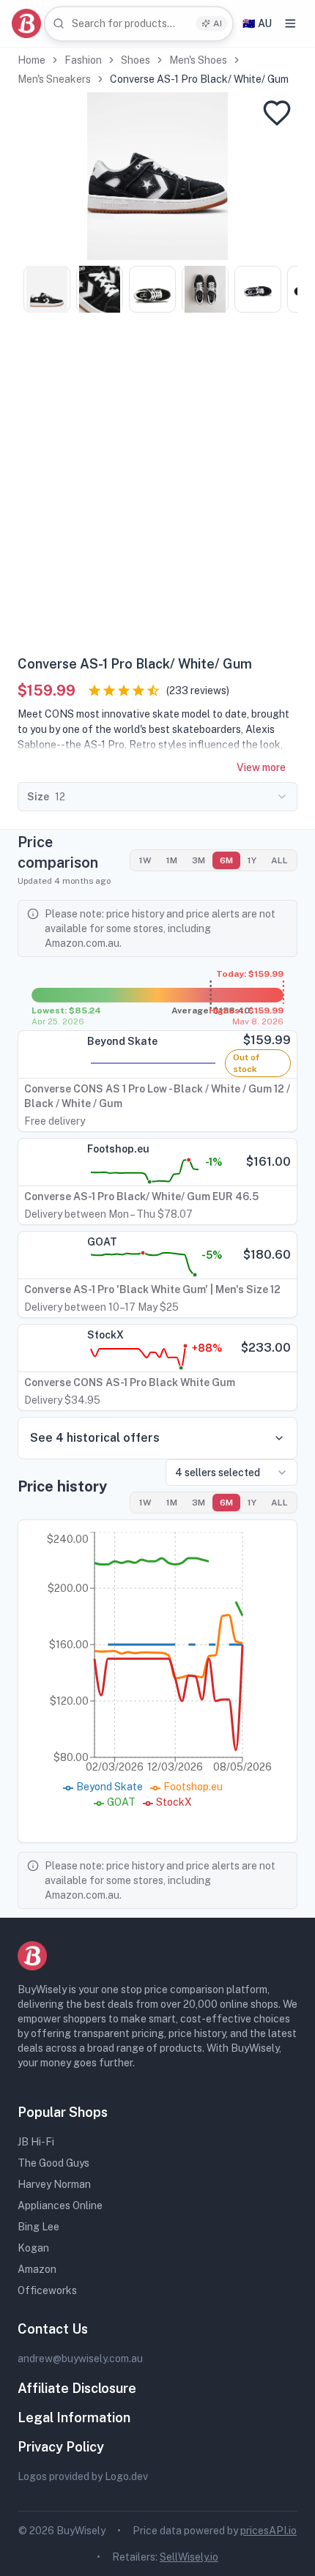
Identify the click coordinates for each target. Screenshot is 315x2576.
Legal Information (74, 2417)
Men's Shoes (198, 60)
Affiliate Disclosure (77, 2388)
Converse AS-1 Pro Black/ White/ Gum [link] (199, 79)
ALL (279, 860)
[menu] (290, 23)
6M (226, 860)
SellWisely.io (189, 2557)
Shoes (136, 60)
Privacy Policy (61, 2447)
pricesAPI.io (268, 2531)
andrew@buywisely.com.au (80, 2359)
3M (199, 860)
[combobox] (139, 24)
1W (145, 860)
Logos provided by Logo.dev (83, 2476)
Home (31, 60)
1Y (252, 860)
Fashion (83, 60)
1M (172, 860)
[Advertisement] (157, 489)
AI (218, 23)
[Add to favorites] (277, 113)
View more (261, 767)
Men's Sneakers (54, 79)
